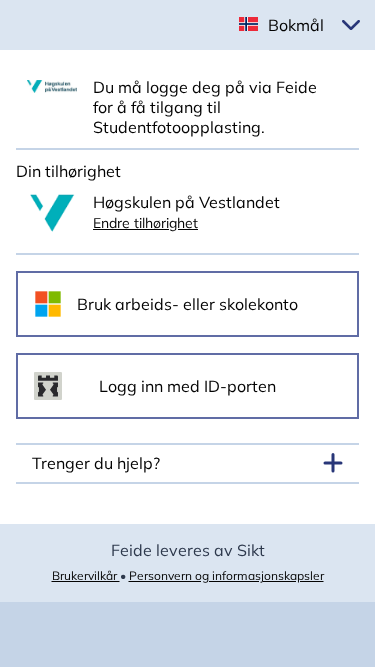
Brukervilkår (86, 575)
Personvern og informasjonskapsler (226, 575)
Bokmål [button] (296, 25)
